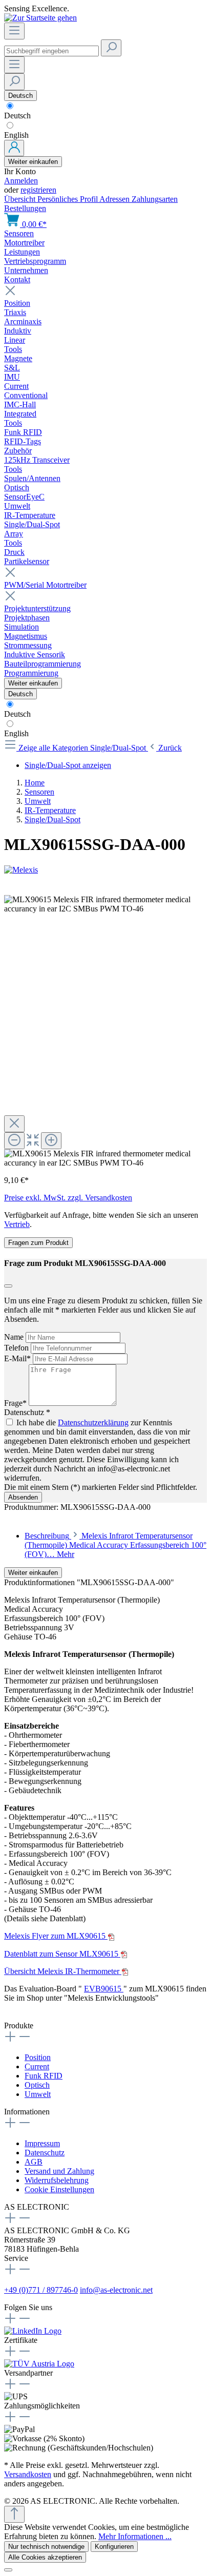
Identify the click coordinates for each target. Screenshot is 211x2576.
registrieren (38, 190)
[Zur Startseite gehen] (40, 18)
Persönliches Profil (68, 199)
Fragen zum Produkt (38, 1243)
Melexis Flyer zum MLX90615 (56, 1936)
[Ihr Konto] (14, 148)
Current (37, 2066)
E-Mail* (18, 1358)
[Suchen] (111, 48)
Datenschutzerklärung (93, 1422)
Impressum (42, 2143)
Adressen (115, 199)
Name (15, 1337)
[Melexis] (105, 870)
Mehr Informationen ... (135, 2536)
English (16, 135)
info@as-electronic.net (116, 2290)
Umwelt (38, 2094)
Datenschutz (45, 2153)
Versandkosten (28, 2474)
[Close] (14, 1124)
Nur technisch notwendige (46, 2547)
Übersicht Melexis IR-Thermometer (63, 1971)
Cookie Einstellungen (59, 2189)
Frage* (16, 1403)
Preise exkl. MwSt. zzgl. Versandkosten (68, 1198)
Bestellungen (25, 208)
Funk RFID (44, 2076)
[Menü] (14, 31)
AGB (34, 2162)
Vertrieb (17, 1224)
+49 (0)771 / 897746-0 (41, 2290)
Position (38, 2057)
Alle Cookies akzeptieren (45, 2557)
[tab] (115, 1545)
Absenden (23, 1497)
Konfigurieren (114, 2547)
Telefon (17, 1348)
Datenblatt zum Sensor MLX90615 (62, 1954)
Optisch (37, 2085)
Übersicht (21, 199)
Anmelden (21, 181)
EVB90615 (104, 1989)
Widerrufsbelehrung (57, 2180)
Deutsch (17, 116)
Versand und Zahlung (59, 2171)
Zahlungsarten (155, 199)
